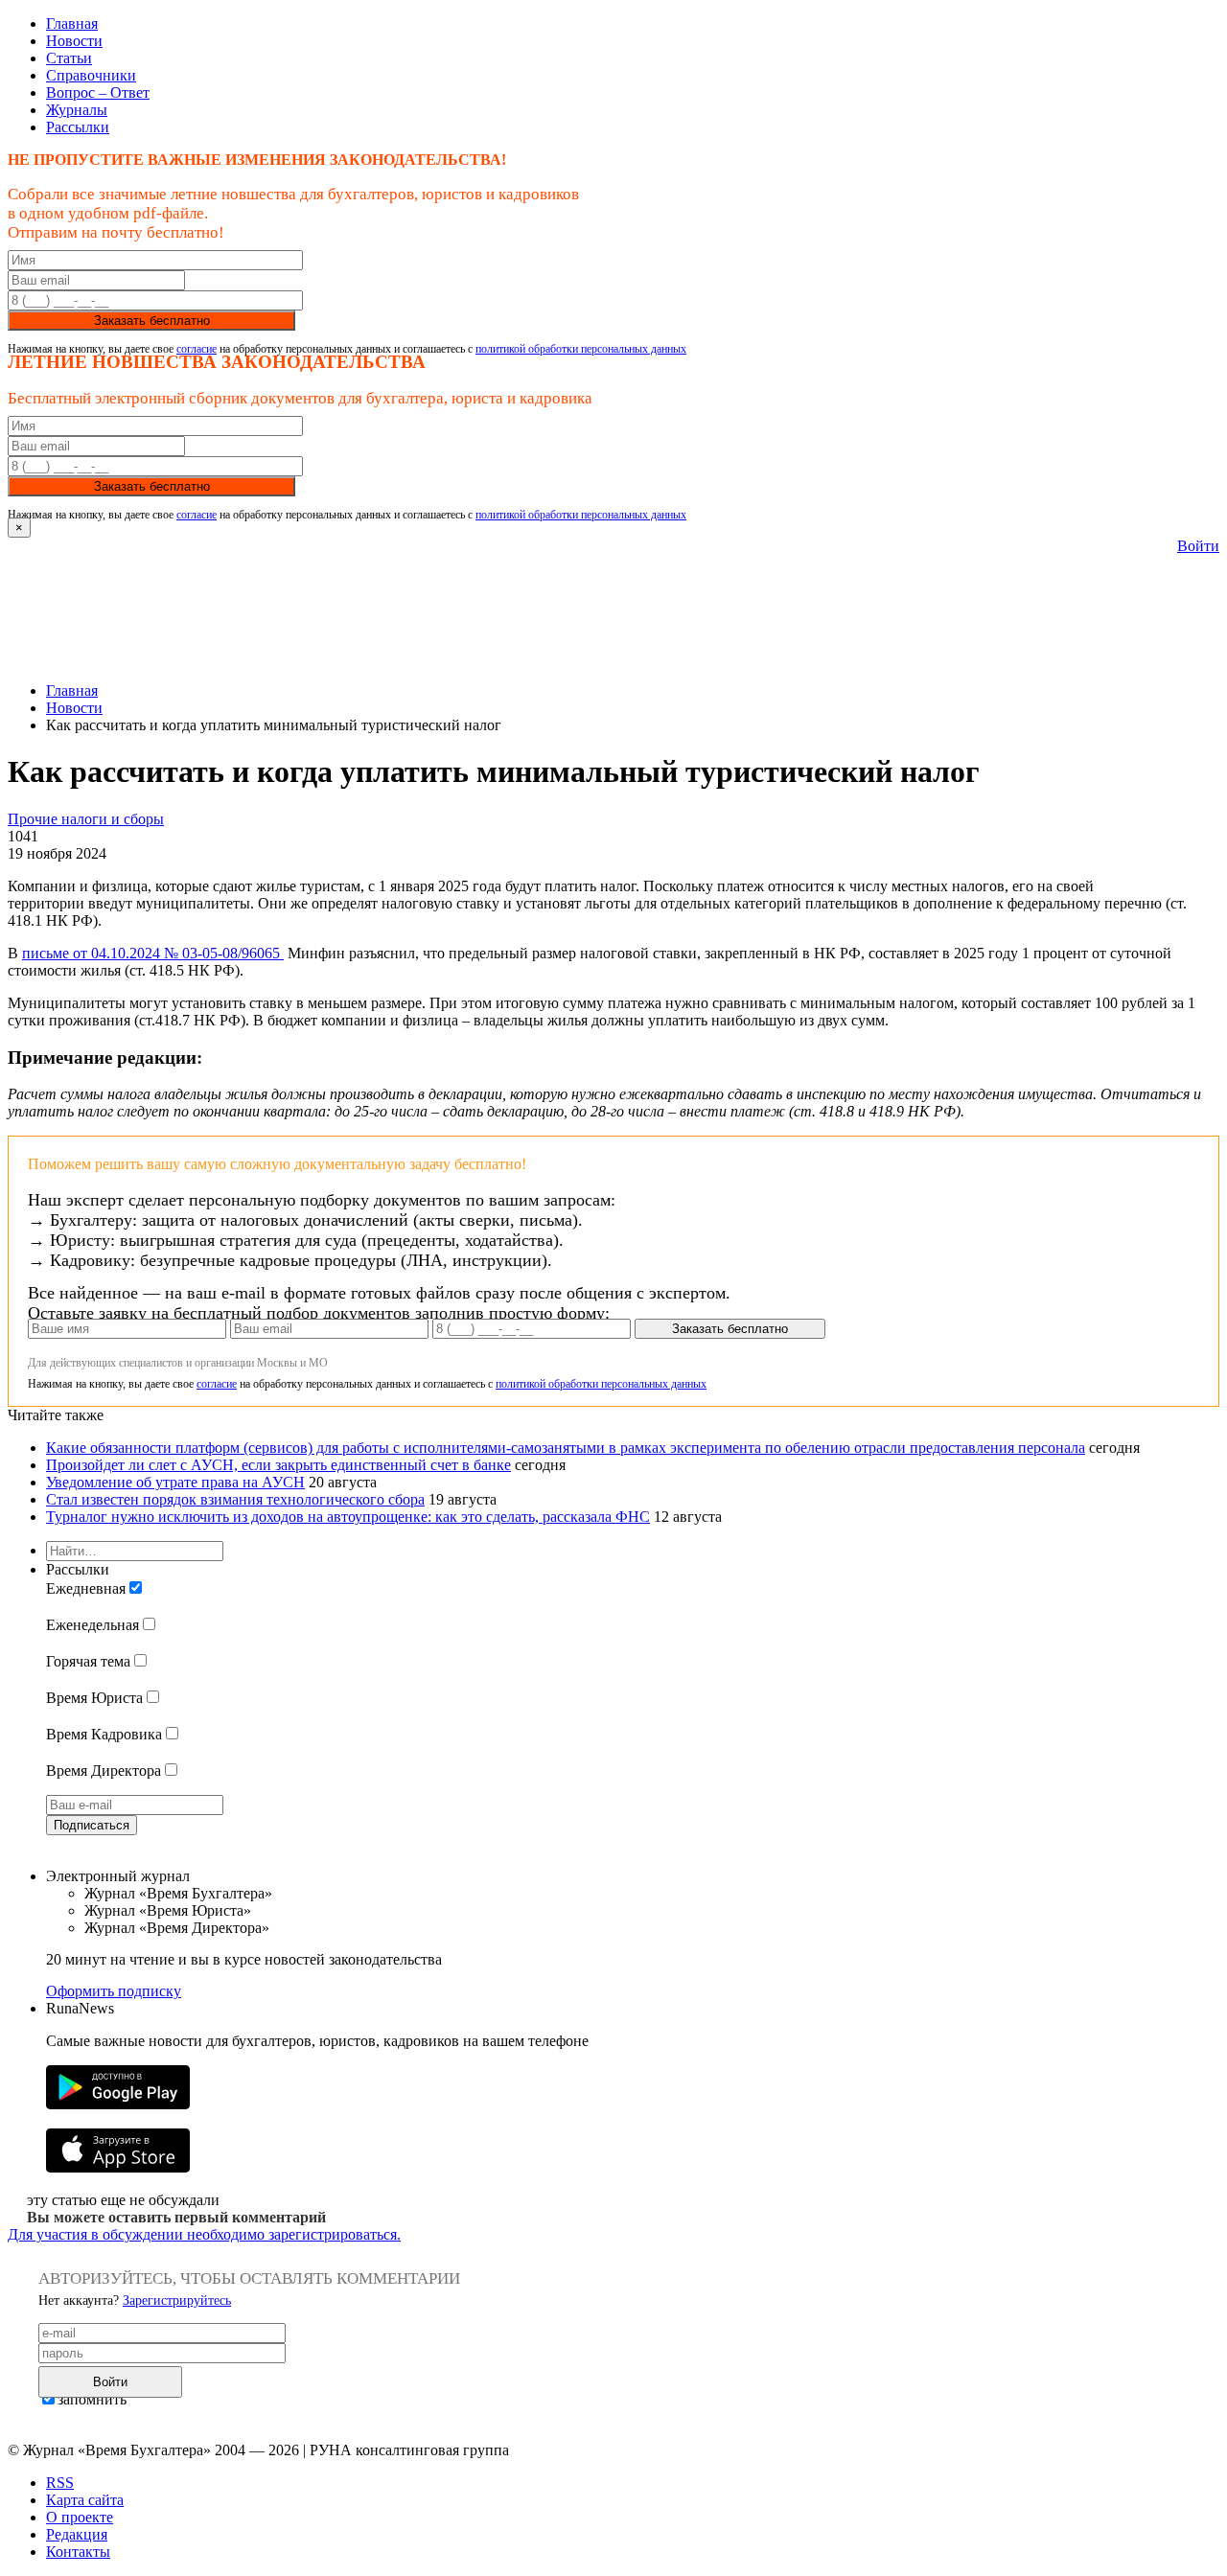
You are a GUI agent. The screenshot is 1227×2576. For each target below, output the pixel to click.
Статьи (69, 58)
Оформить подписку (114, 1991)
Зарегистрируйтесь (177, 2300)
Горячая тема (88, 1661)
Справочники (91, 75)
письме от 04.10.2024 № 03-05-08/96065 (153, 953)
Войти (1198, 546)
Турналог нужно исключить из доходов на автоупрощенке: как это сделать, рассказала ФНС (348, 1517)
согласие (197, 349)
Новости (74, 41)
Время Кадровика (104, 1734)
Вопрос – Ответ (98, 92)
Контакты (78, 2552)
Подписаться (92, 1825)
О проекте (80, 2517)
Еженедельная (93, 1625)
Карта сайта (85, 2500)
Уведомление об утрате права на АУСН (175, 1482)
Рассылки (78, 127)
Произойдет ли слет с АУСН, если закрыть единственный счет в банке (278, 1465)
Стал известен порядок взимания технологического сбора (235, 1499)
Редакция (77, 2534)
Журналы (77, 110)
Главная (72, 23)
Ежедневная (86, 1588)
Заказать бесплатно (152, 321)
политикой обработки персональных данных (581, 349)
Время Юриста (94, 1698)
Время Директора (104, 1771)
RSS (60, 2483)
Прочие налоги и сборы (86, 819)
